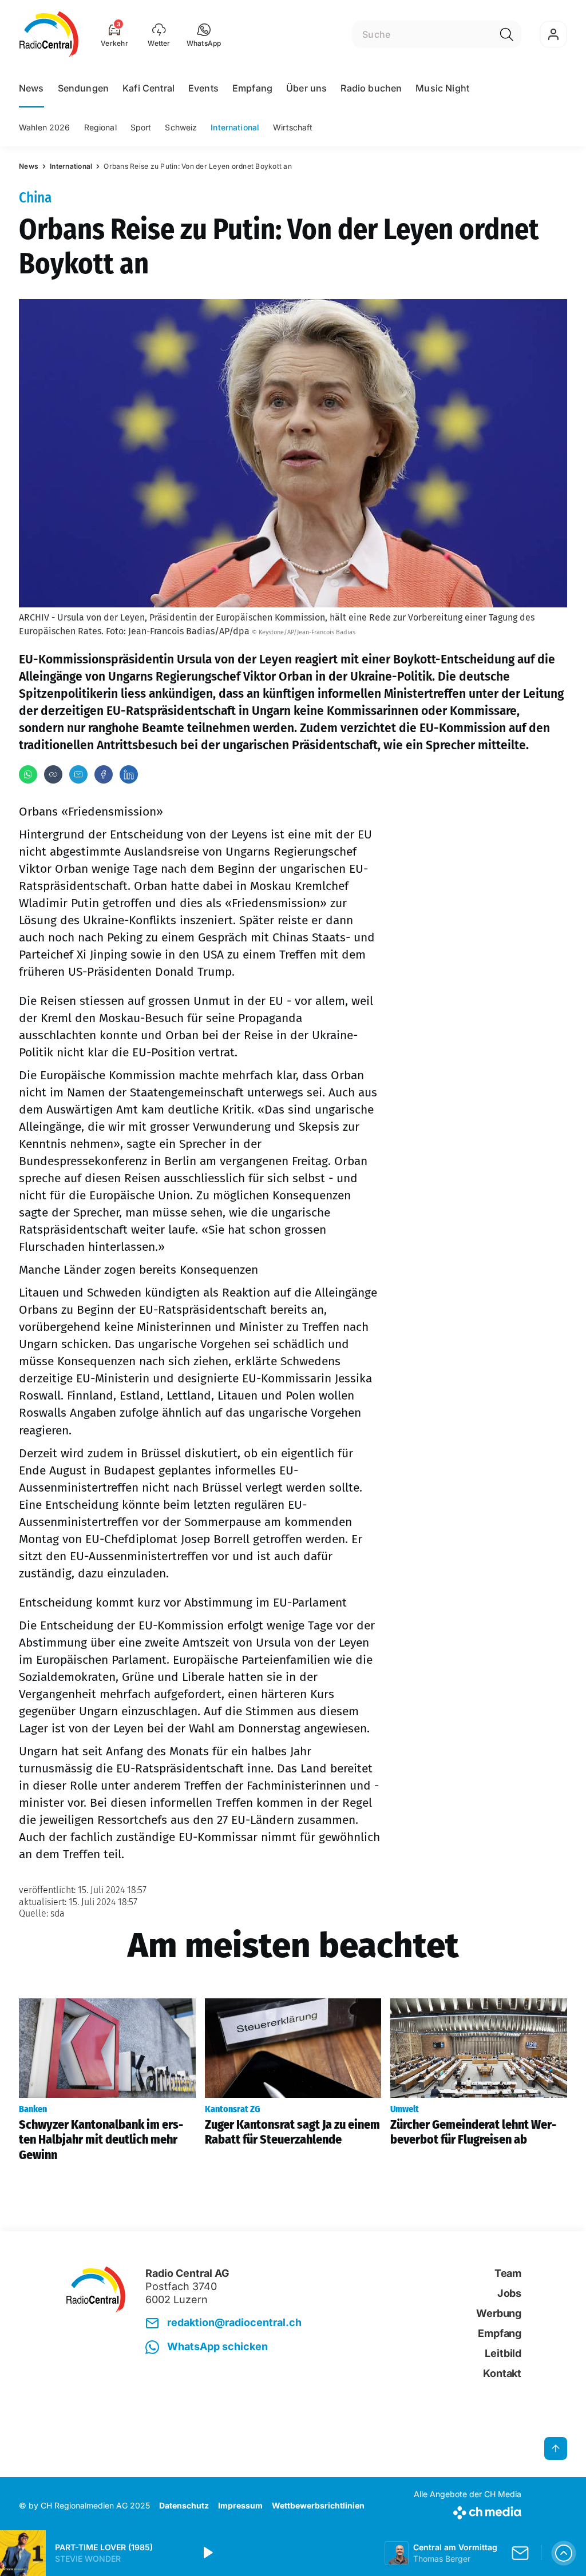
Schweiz (181, 127)
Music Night (442, 88)
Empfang (252, 88)
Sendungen (83, 88)
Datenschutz (184, 2505)
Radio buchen (371, 88)
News (31, 88)
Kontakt (502, 2373)
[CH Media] (468, 2511)
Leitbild (503, 2353)
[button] (204, 34)
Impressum (240, 2505)
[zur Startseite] (49, 34)
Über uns (306, 88)
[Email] (78, 774)
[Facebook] (104, 774)
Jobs (509, 2293)
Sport (141, 127)
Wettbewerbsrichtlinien (318, 2505)
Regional (100, 127)
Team (508, 2273)
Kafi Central (149, 88)
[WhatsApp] (28, 774)
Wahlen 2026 (45, 127)
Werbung (499, 2313)
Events (203, 88)
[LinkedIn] (129, 774)
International (235, 127)
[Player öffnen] (564, 2553)
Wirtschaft (293, 127)
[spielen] (207, 2553)
